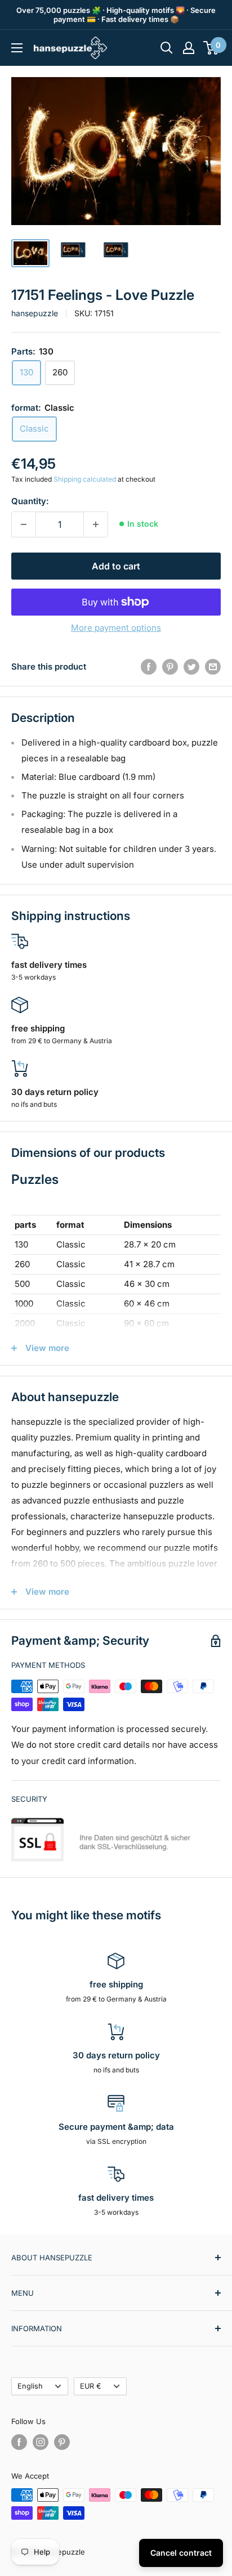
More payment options (116, 628)
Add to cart (116, 566)
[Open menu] (17, 48)
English (30, 2386)
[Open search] (167, 48)
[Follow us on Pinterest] (62, 2442)
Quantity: (30, 501)
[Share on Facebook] (149, 667)
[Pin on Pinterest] (170, 667)
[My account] (189, 48)
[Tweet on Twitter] (191, 667)
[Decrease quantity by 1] (24, 524)
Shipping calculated (85, 479)
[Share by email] (213, 667)
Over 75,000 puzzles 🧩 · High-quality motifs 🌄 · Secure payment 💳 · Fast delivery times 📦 (116, 15)
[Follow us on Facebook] (19, 2442)
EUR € (91, 2386)
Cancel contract (181, 2553)
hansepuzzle (35, 313)
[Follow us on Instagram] (41, 2442)
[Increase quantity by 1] (96, 524)
